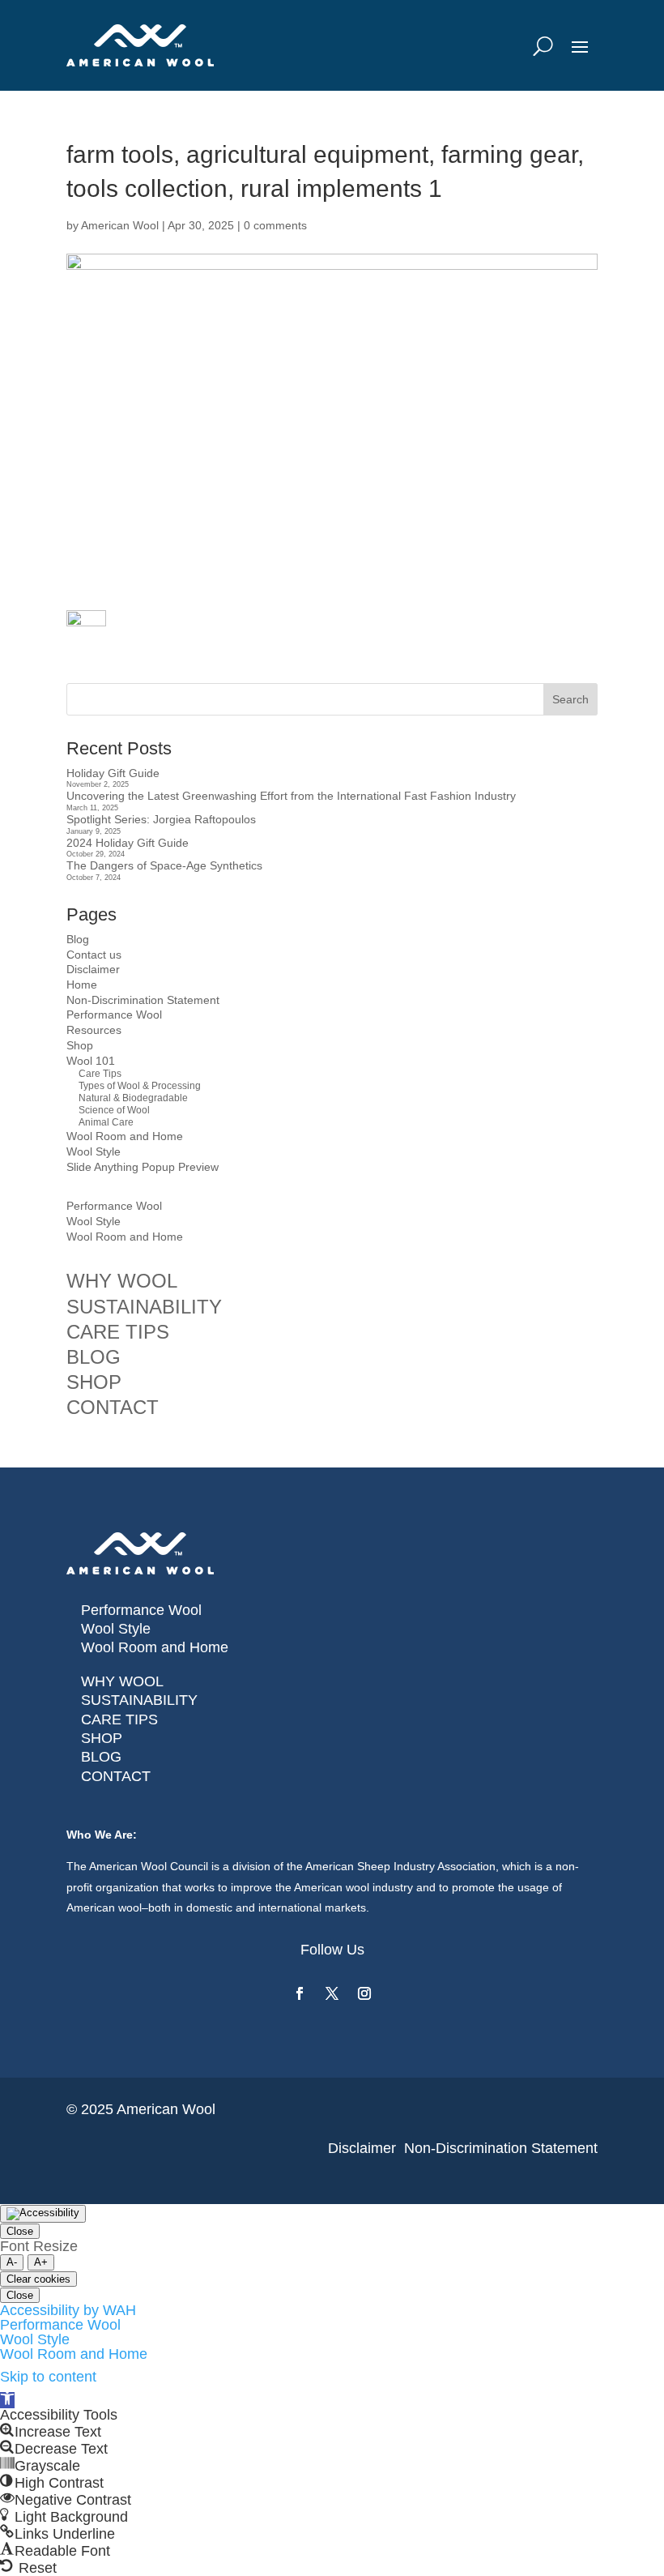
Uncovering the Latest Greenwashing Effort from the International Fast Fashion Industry (291, 796)
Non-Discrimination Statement (143, 1000)
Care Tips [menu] (118, 1332)
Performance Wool (114, 1015)
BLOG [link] (101, 1757)
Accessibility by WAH (68, 2310)
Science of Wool (114, 1110)
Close (20, 2231)
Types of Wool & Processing (140, 1086)
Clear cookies (38, 2279)
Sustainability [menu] (144, 1307)
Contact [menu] (113, 1407)
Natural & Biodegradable (133, 1098)
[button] (7, 2400)
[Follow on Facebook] (300, 1993)
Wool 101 (91, 1061)
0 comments (275, 225)
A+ (41, 2262)
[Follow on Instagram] (364, 1993)
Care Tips (100, 1074)
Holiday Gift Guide (113, 773)
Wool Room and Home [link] (155, 1647)
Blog (78, 939)
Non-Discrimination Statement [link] (501, 2148)
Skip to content (48, 2377)
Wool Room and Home (125, 1136)
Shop (80, 1045)
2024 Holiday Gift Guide (128, 843)
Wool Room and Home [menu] (125, 1237)
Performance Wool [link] (141, 1610)
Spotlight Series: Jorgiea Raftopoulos (161, 819)
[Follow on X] (332, 1993)
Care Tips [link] (119, 1719)
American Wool (120, 225)
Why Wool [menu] (122, 1281)
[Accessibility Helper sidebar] (43, 2214)
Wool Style (94, 1151)
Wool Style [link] (116, 1629)
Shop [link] (102, 1738)
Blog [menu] (94, 1357)
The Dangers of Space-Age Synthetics (164, 865)
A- (12, 2262)
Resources (94, 1030)
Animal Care (106, 1122)
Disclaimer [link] (362, 2148)
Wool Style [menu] (94, 1221)
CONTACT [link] (116, 1776)
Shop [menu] (94, 1382)
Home (82, 985)
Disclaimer (93, 969)
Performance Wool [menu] (114, 1206)
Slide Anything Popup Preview (143, 1167)
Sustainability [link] (139, 1700)
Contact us (94, 955)
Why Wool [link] (122, 1681)
